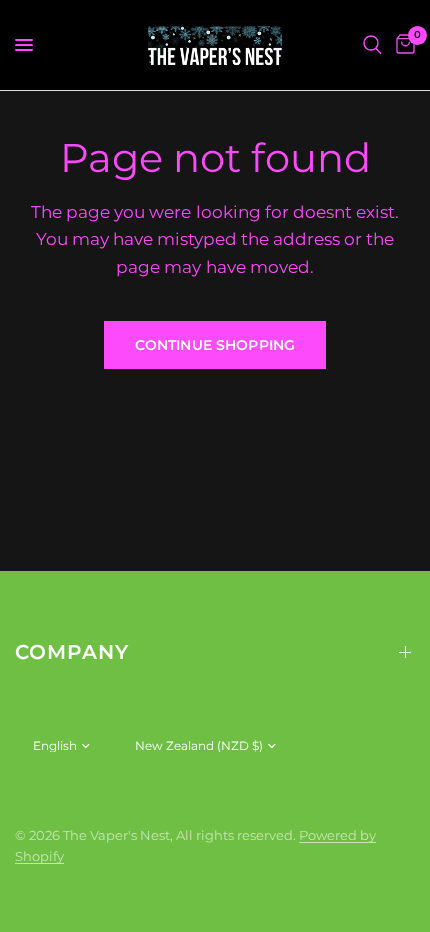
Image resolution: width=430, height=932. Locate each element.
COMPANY (72, 652)
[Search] (372, 45)
